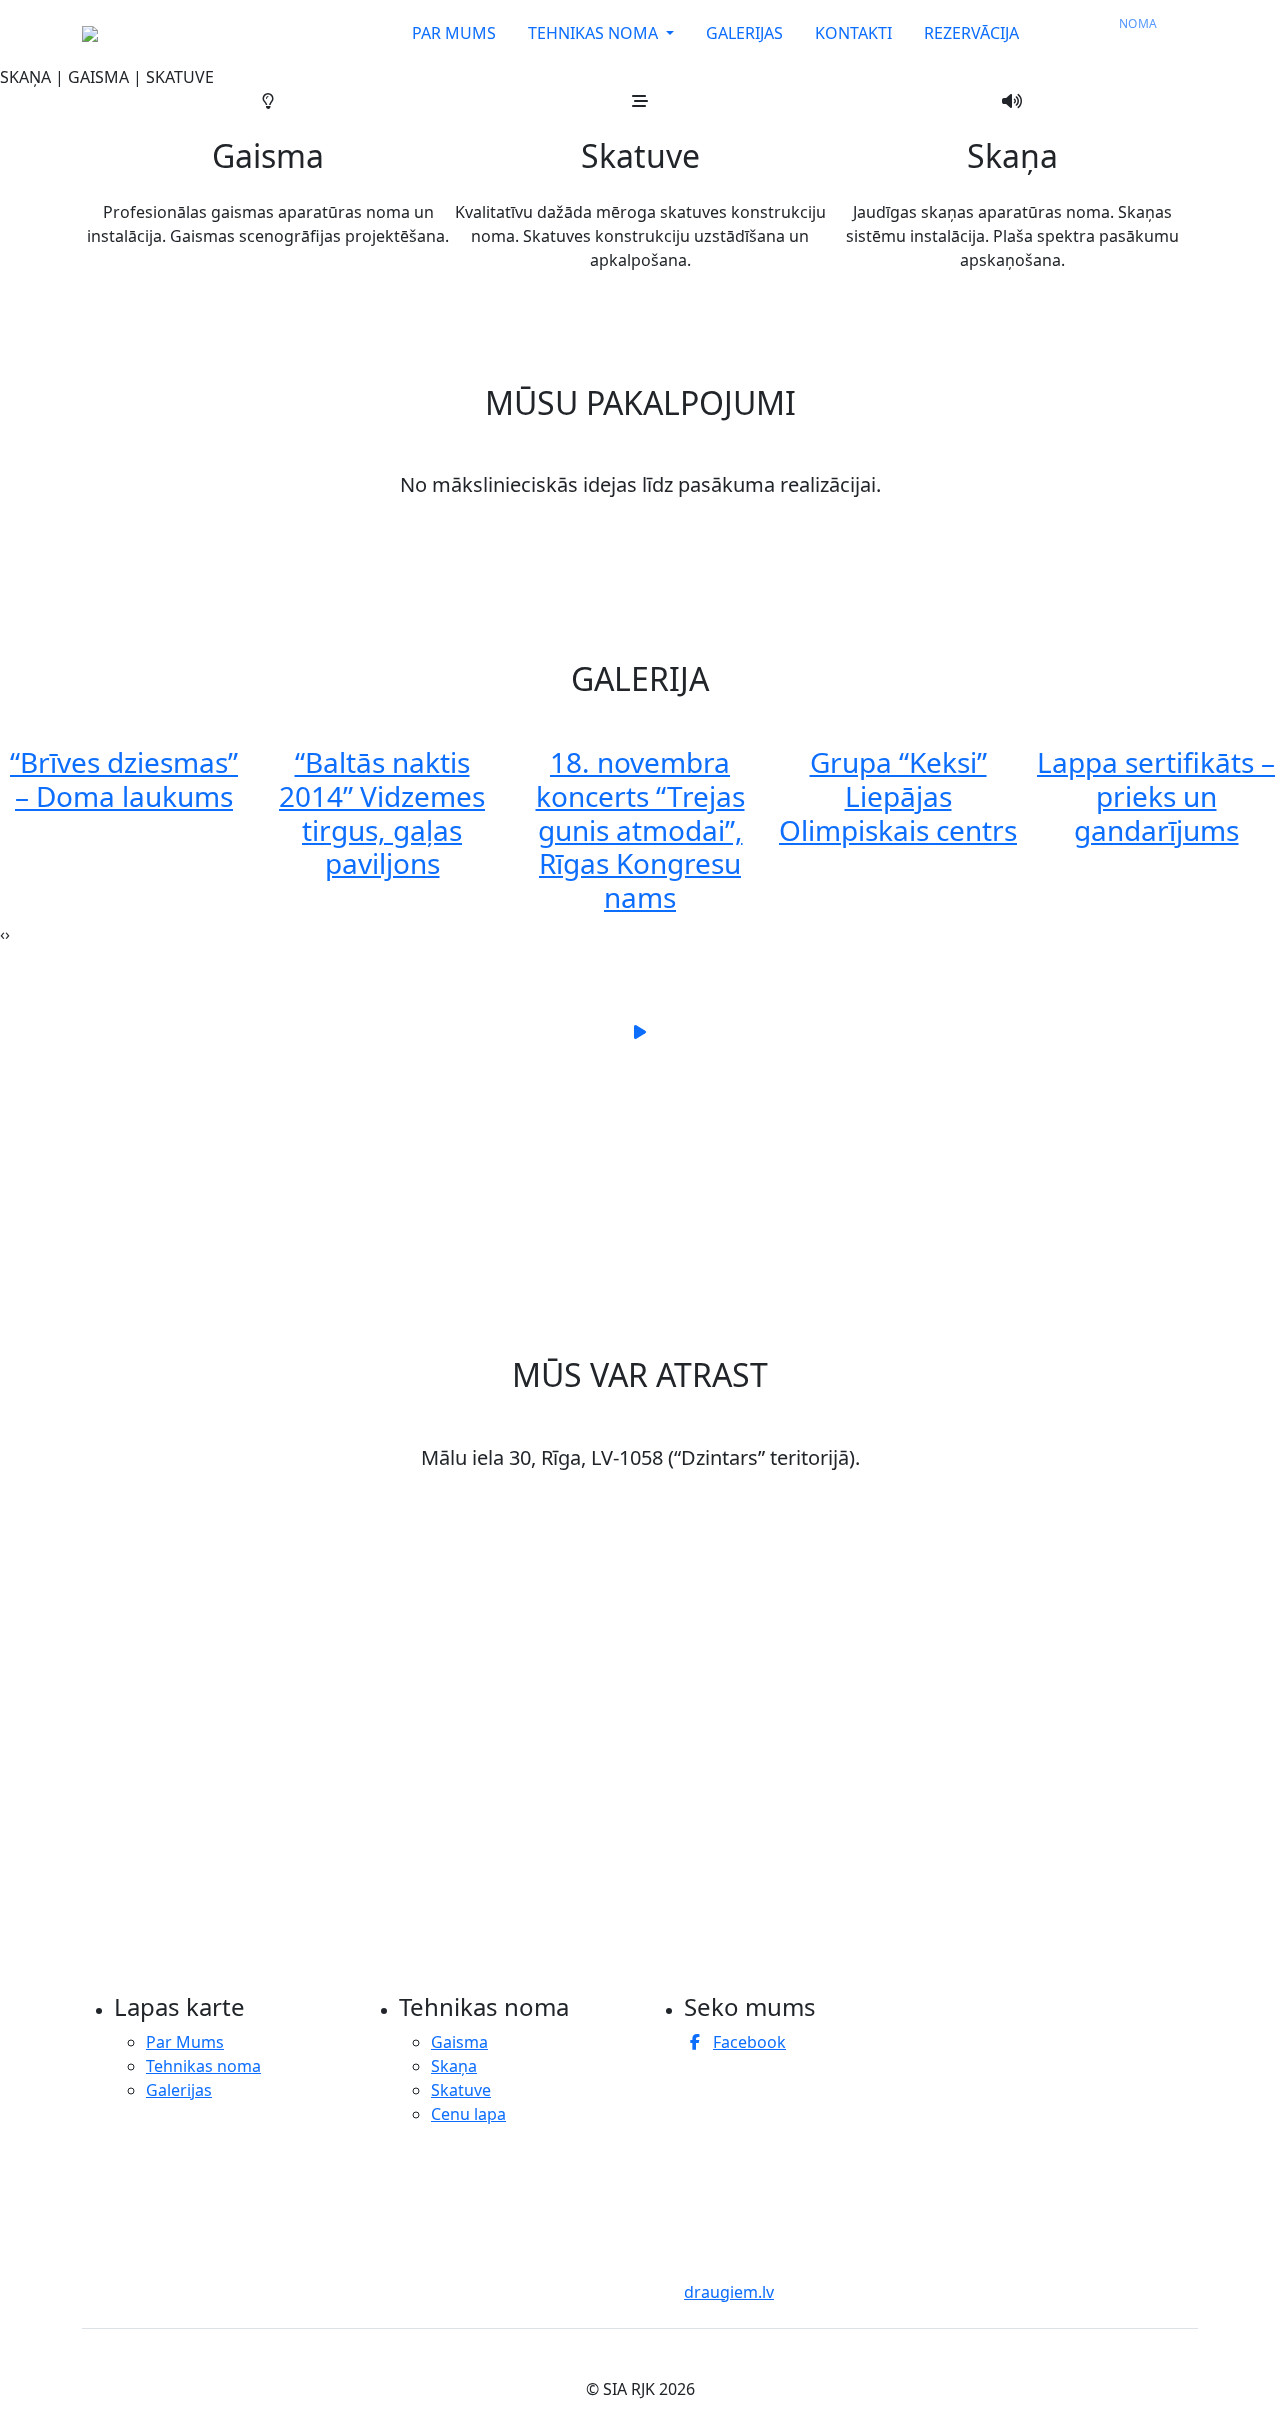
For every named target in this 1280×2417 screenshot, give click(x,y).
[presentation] (2, 934)
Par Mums (185, 2042)
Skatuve (461, 2090)
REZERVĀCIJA (981, 33)
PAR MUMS (454, 33)
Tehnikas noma (203, 2066)
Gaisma (459, 2042)
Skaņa (454, 2066)
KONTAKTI (853, 33)
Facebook (749, 2042)
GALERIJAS (744, 33)
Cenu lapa (468, 2114)
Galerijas (179, 2090)
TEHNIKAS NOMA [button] (595, 33)
